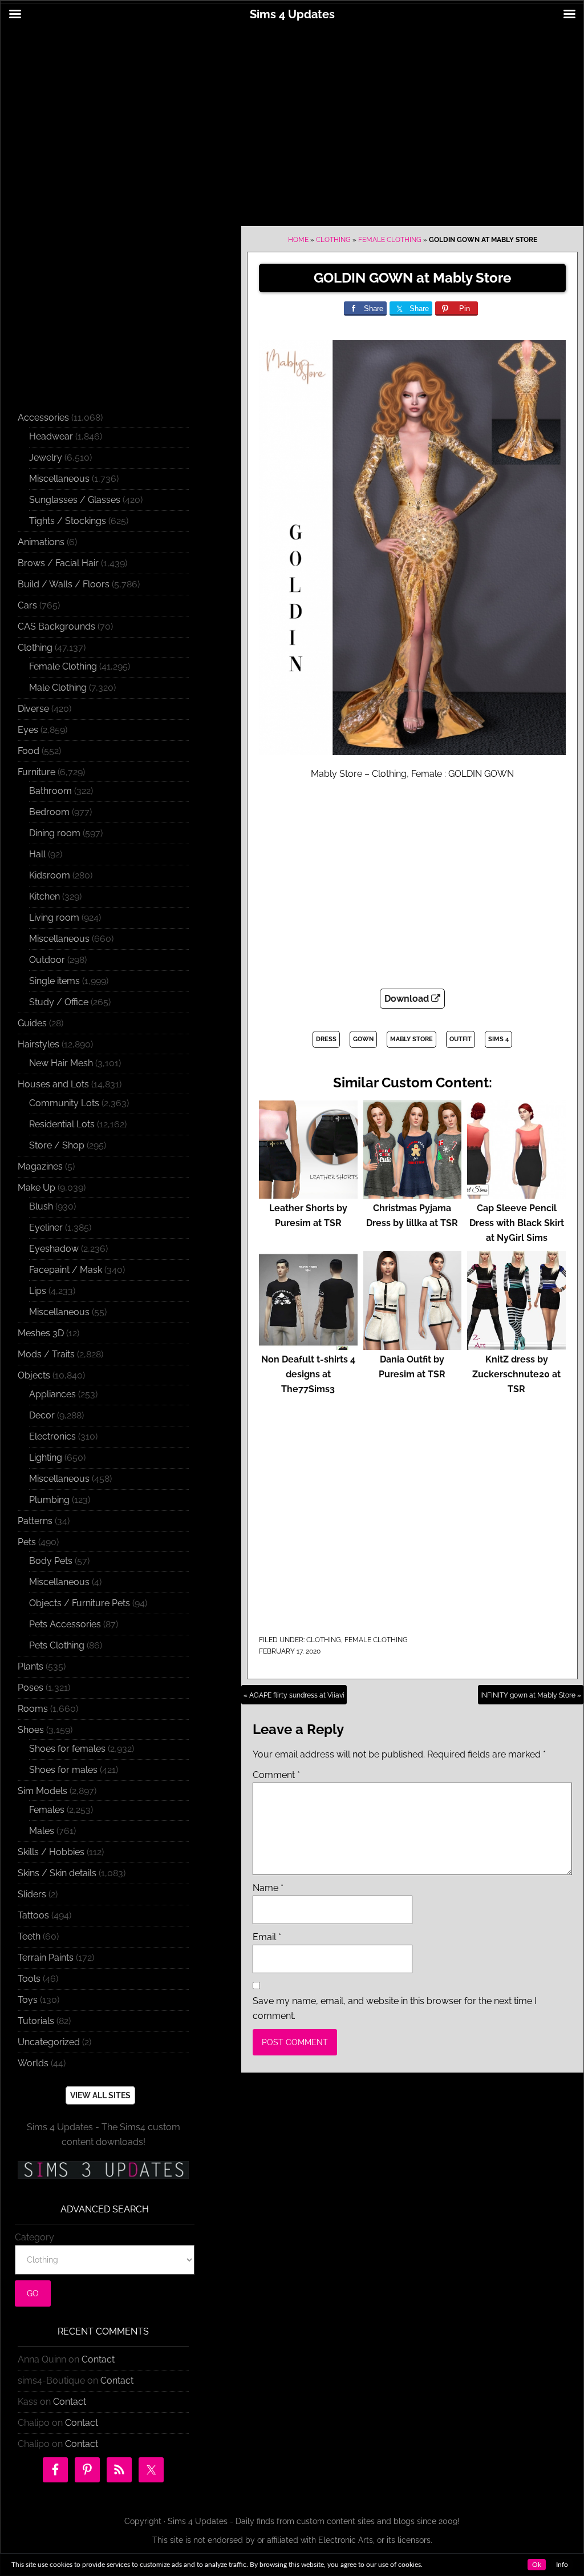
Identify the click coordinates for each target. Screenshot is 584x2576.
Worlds (33, 2063)
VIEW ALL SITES (100, 2095)
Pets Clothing (57, 1645)
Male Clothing (58, 688)
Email (267, 1937)
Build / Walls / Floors (64, 584)
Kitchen (44, 896)
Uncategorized (49, 2042)
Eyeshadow (54, 1249)
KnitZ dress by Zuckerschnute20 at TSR (516, 1374)
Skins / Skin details (57, 1873)
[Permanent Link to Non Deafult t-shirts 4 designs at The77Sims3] (308, 1345)
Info (562, 2565)
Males (42, 1831)
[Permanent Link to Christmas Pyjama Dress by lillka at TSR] (413, 1193)
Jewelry (46, 457)
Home (298, 240)
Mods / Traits (46, 1354)
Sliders (32, 1894)
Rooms (33, 1709)
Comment (276, 1775)
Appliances (52, 1394)
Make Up (36, 1188)
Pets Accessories (65, 1624)
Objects (34, 1375)
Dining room (55, 833)
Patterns (35, 1521)
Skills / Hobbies (51, 1852)
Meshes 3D (41, 1333)
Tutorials (36, 2021)
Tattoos (33, 1915)
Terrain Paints (46, 1958)
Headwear (51, 436)
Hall (37, 854)
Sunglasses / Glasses (75, 500)
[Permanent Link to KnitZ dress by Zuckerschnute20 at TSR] (516, 1345)
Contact (98, 2359)
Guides (32, 1023)
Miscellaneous (59, 479)
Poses (31, 1688)
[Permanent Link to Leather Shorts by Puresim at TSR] (308, 1193)
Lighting (46, 1458)
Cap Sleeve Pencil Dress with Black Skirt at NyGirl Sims (517, 1223)
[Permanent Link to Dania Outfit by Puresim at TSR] (413, 1345)
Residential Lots (62, 1124)
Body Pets (51, 1561)
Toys (28, 2000)
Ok (537, 2565)
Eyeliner (46, 1227)
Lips (38, 1291)
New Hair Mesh (61, 1063)
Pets (27, 1542)
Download (408, 999)
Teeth (29, 1936)
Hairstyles (38, 1044)
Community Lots (64, 1103)
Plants (31, 1666)
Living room (54, 918)
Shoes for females (67, 1749)
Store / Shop (57, 1145)
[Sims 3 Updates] (103, 2170)
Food (29, 751)
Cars (27, 605)
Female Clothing (390, 240)
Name (268, 1888)
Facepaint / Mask (66, 1270)
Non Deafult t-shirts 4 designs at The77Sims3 (308, 1374)
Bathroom (50, 791)
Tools (29, 1979)
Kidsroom (50, 875)
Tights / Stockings (68, 521)
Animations (41, 542)
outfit (461, 1039)
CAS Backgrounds (56, 626)
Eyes (28, 730)
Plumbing (49, 1500)
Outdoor (47, 960)
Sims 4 (498, 1039)
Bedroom (49, 812)
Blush (41, 1206)
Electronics (52, 1436)
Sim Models (42, 1791)
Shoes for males (63, 1770)
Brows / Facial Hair (58, 563)
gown (363, 1039)
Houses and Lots (53, 1084)
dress (326, 1039)
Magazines (40, 1166)
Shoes (31, 1730)
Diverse (33, 709)
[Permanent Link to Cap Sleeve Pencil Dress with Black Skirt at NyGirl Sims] (516, 1193)
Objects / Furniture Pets (80, 1603)
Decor (42, 1415)
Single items (54, 981)
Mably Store (411, 1039)
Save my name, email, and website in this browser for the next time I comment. (395, 2008)
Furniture (36, 772)
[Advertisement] (292, 118)
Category (35, 2237)
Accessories (43, 418)
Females (47, 1810)
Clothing (333, 240)
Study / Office (59, 1002)
